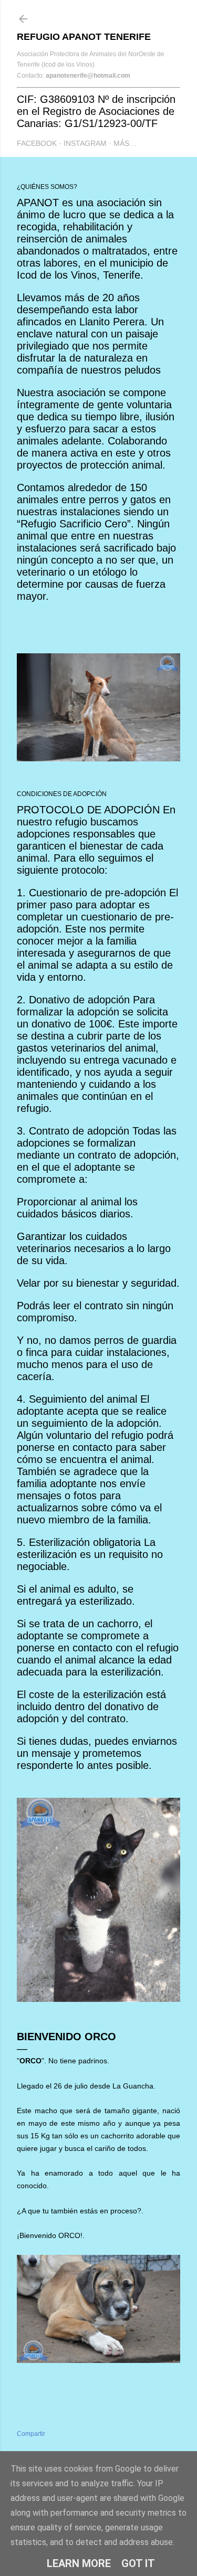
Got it (138, 2563)
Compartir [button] (31, 2434)
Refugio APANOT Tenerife (84, 37)
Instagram (85, 143)
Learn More (79, 2563)
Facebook (37, 143)
